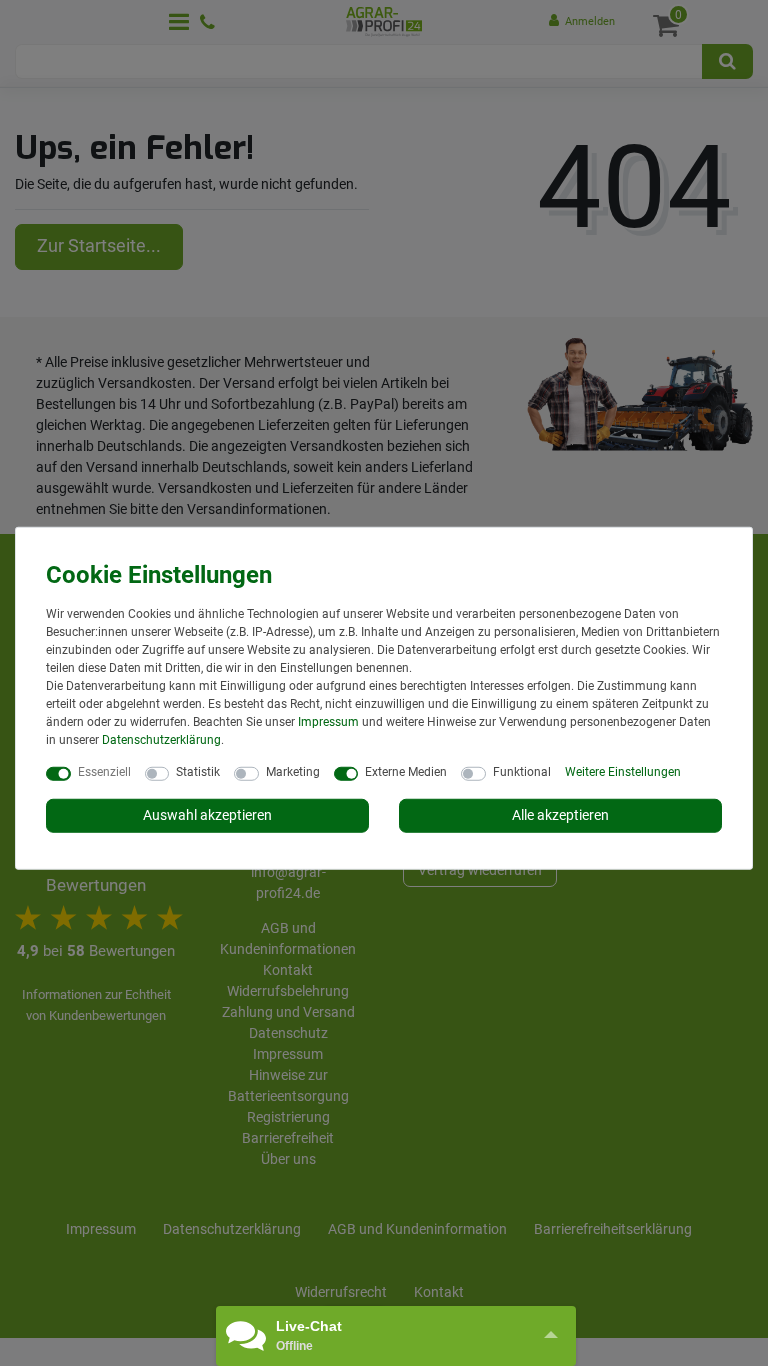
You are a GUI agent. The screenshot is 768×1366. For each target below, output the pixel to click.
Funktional (522, 772)
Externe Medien (406, 772)
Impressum (328, 722)
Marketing (293, 772)
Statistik (198, 772)
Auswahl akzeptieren (207, 815)
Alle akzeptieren (560, 815)
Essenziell (104, 772)
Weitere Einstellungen (623, 772)
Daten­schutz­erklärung (161, 740)
